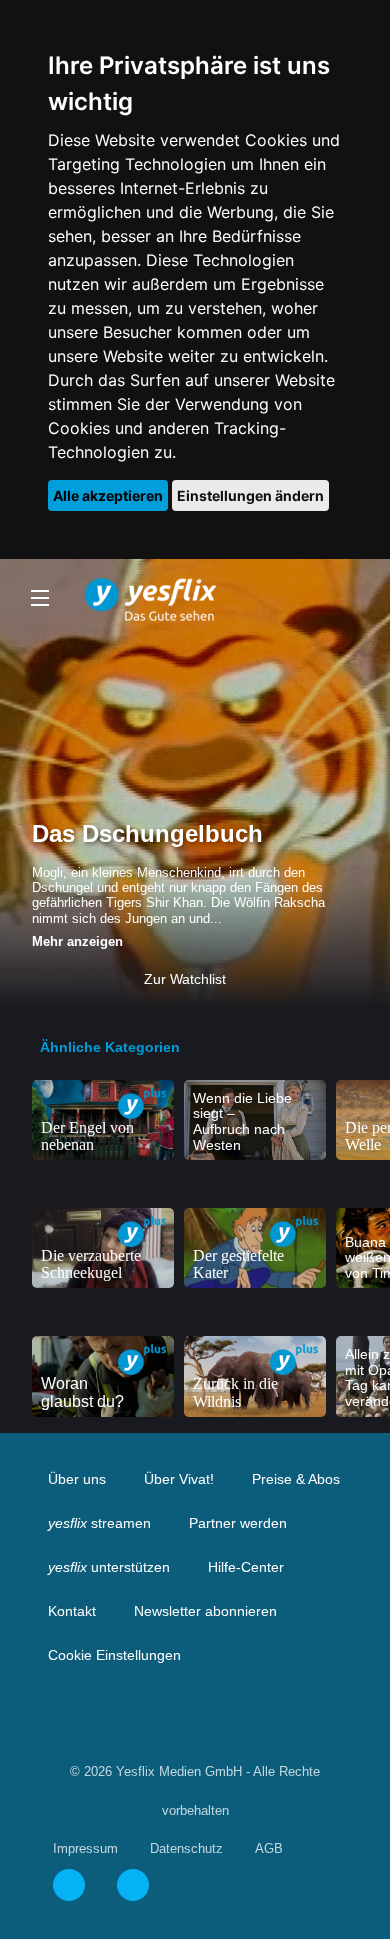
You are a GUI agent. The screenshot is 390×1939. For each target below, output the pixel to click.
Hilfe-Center (246, 1567)
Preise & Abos (296, 1479)
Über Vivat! (179, 1479)
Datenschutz (186, 1848)
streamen (99, 1523)
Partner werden (238, 1523)
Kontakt (72, 1611)
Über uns (77, 1479)
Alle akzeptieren (108, 495)
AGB (269, 1848)
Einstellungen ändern (250, 495)
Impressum (85, 1848)
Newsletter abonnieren (205, 1611)
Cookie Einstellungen (114, 1655)
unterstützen (109, 1567)
